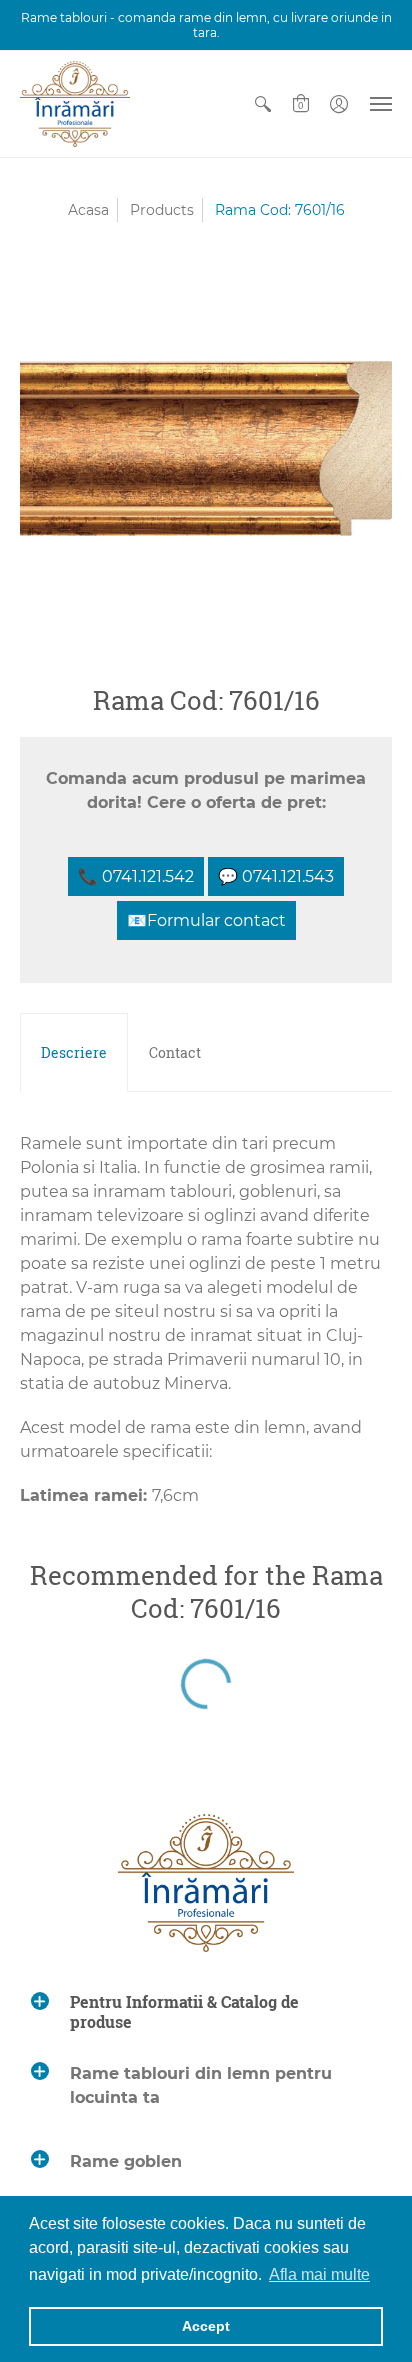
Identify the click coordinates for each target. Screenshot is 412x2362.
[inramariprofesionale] (75, 104)
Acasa (88, 210)
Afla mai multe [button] (319, 2274)
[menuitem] (263, 104)
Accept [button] (206, 2326)
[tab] (74, 1053)
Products (162, 210)
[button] (263, 104)
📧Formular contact (206, 920)
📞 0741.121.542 (136, 876)
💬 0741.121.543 (276, 876)
